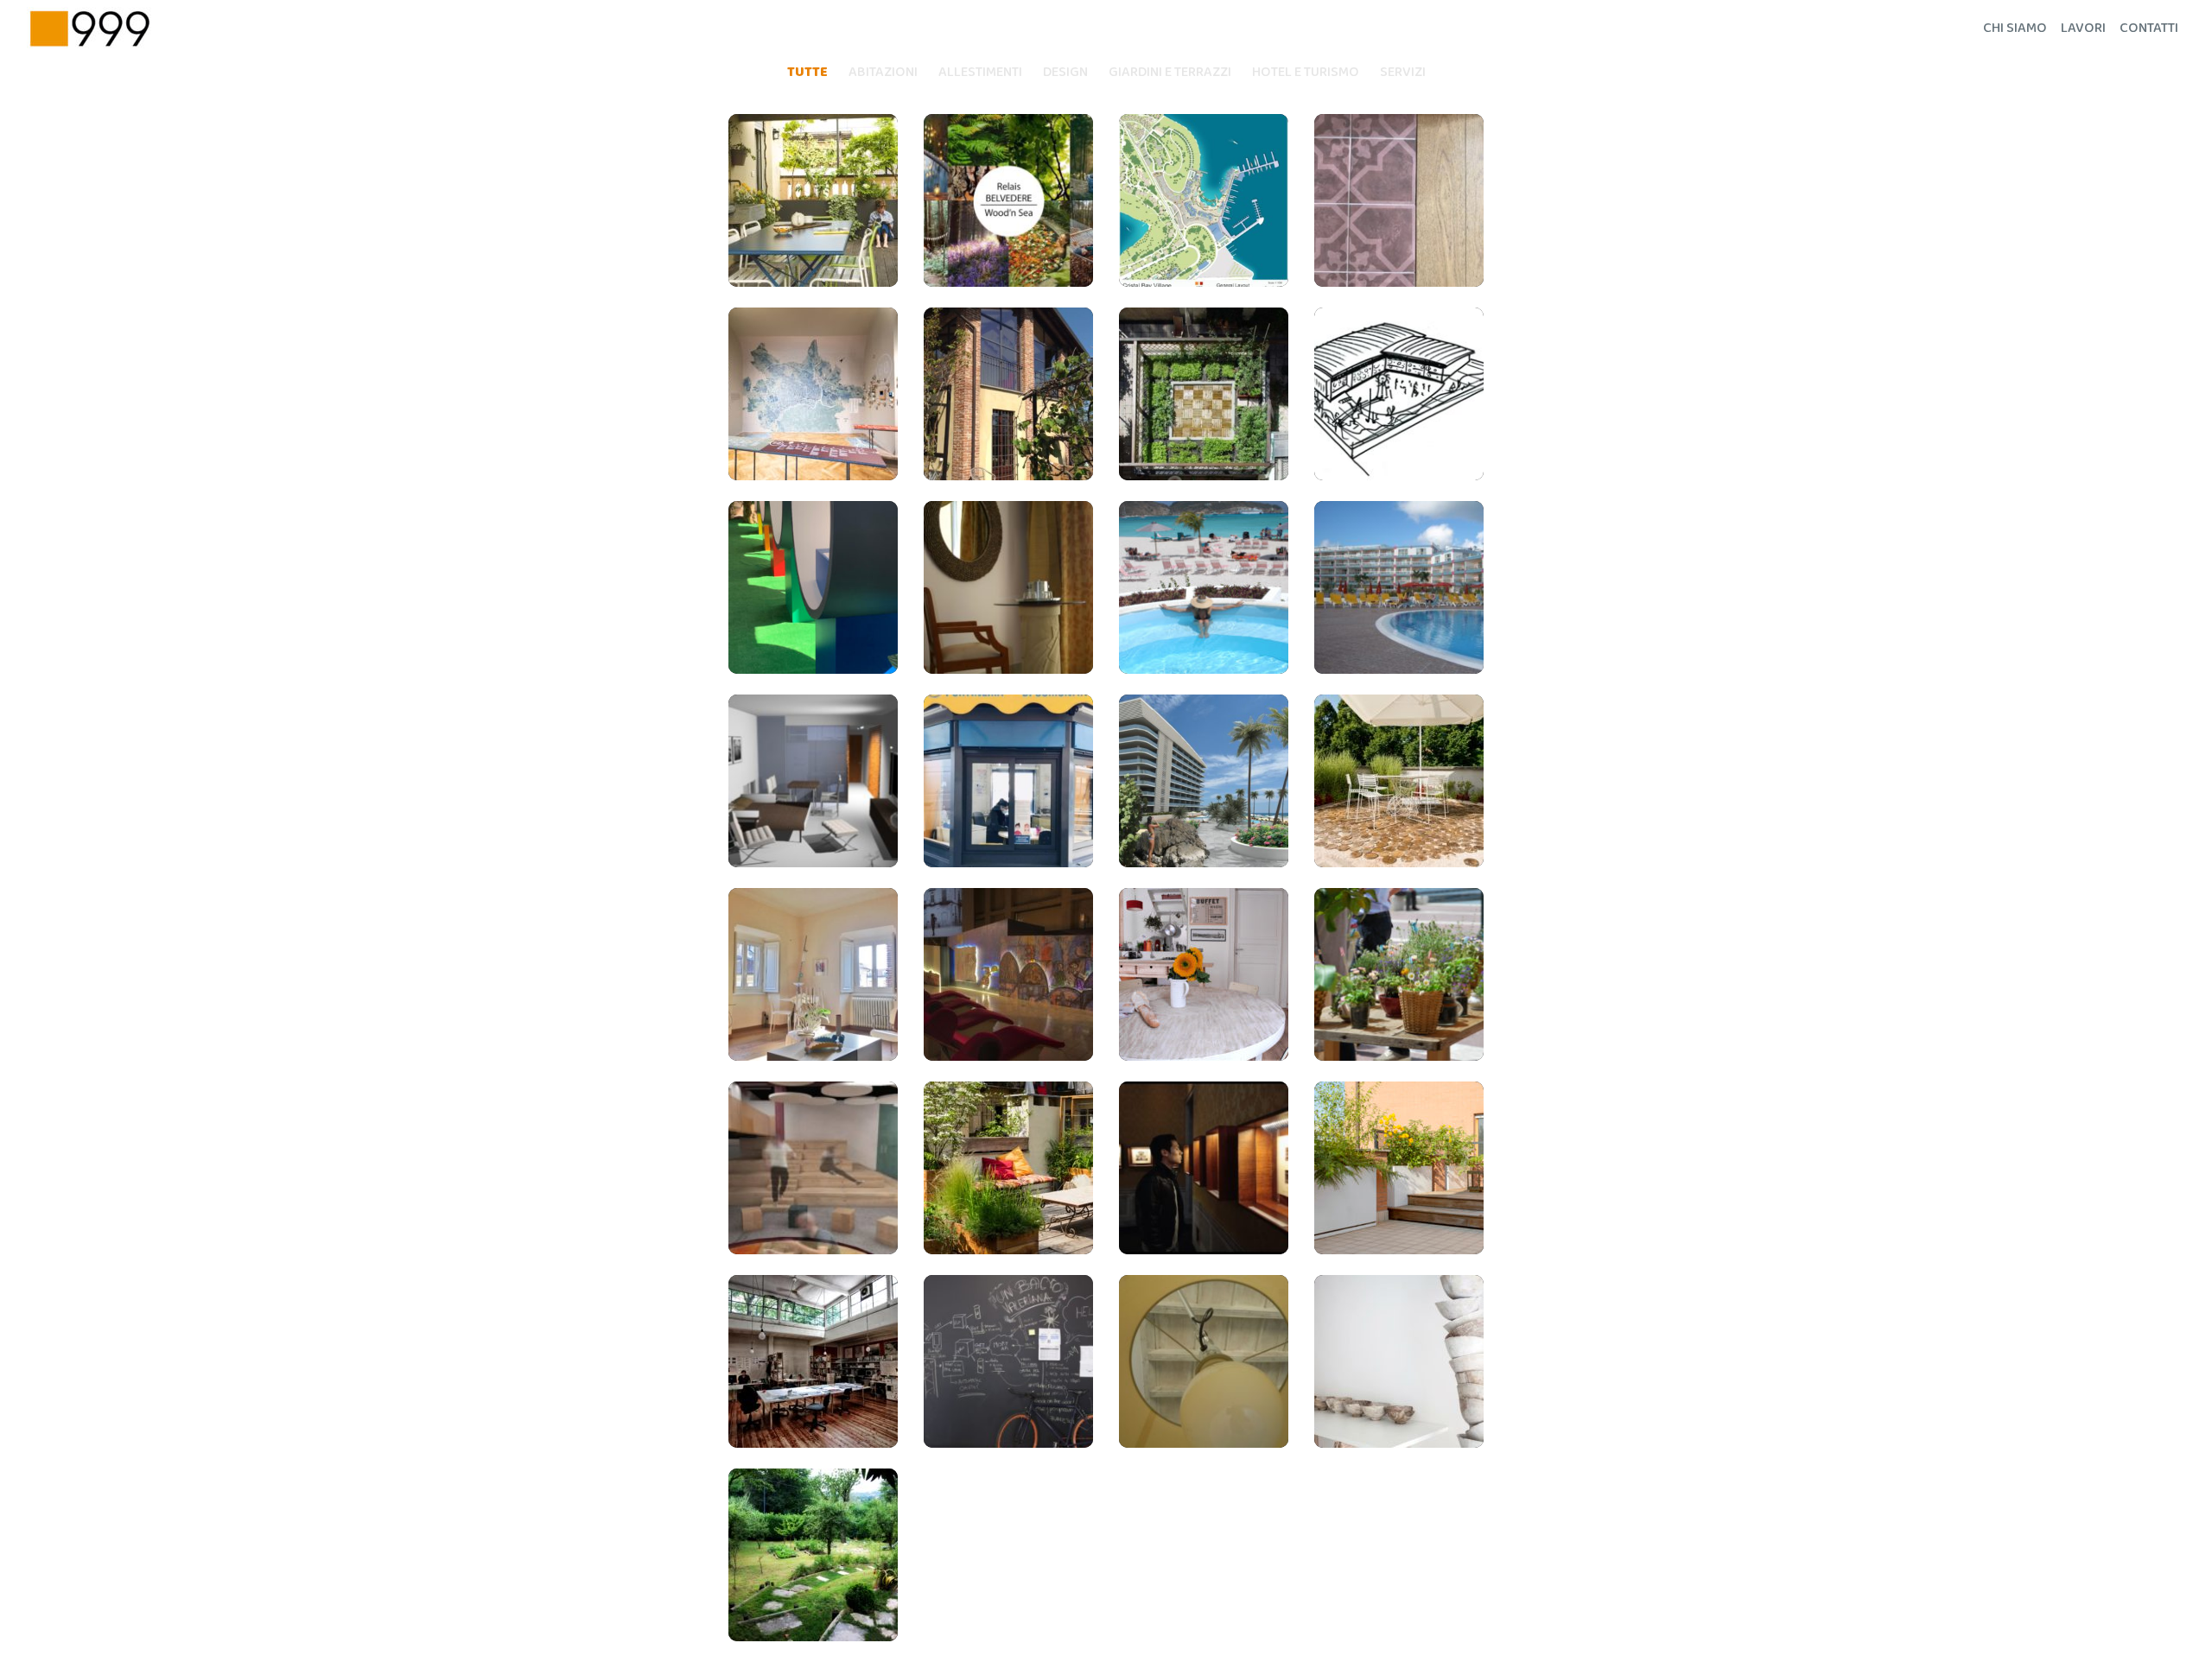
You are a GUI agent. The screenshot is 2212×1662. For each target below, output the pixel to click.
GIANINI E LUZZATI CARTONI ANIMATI (1008, 975)
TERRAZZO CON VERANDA (813, 201)
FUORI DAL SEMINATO (1399, 975)
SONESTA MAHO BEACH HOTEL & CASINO (1008, 588)
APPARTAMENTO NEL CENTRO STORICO (814, 975)
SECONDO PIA (1204, 1169)
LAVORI (2083, 28)
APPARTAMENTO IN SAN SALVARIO (1399, 201)
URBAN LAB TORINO (814, 394)
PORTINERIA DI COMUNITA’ (1008, 781)
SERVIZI (1403, 72)
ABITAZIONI (883, 72)
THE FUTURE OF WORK (814, 1168)
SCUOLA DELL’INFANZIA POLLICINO (1399, 395)
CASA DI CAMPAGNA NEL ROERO (1008, 395)
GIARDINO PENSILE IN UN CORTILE (1008, 1169)
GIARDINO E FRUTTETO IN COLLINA (813, 1556)
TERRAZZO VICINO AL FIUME (1399, 1168)
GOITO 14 (814, 1362)
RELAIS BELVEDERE (1009, 201)
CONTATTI (2149, 28)
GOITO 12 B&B (1204, 975)
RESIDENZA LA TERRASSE (1399, 588)
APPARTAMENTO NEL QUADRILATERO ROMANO (1204, 1362)
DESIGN (1065, 72)
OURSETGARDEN (1204, 395)
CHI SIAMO (2015, 28)
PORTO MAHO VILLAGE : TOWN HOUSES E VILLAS (1204, 201)
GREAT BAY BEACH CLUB (1204, 781)
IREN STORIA (813, 588)
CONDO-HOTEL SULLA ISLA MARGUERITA (814, 782)
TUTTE (807, 72)
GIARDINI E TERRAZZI (1170, 72)
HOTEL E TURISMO (1306, 72)
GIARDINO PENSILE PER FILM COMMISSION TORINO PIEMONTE (1399, 781)
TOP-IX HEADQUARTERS (1009, 1362)
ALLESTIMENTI (980, 72)
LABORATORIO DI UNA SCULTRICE (1399, 1362)
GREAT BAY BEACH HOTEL (1204, 588)
